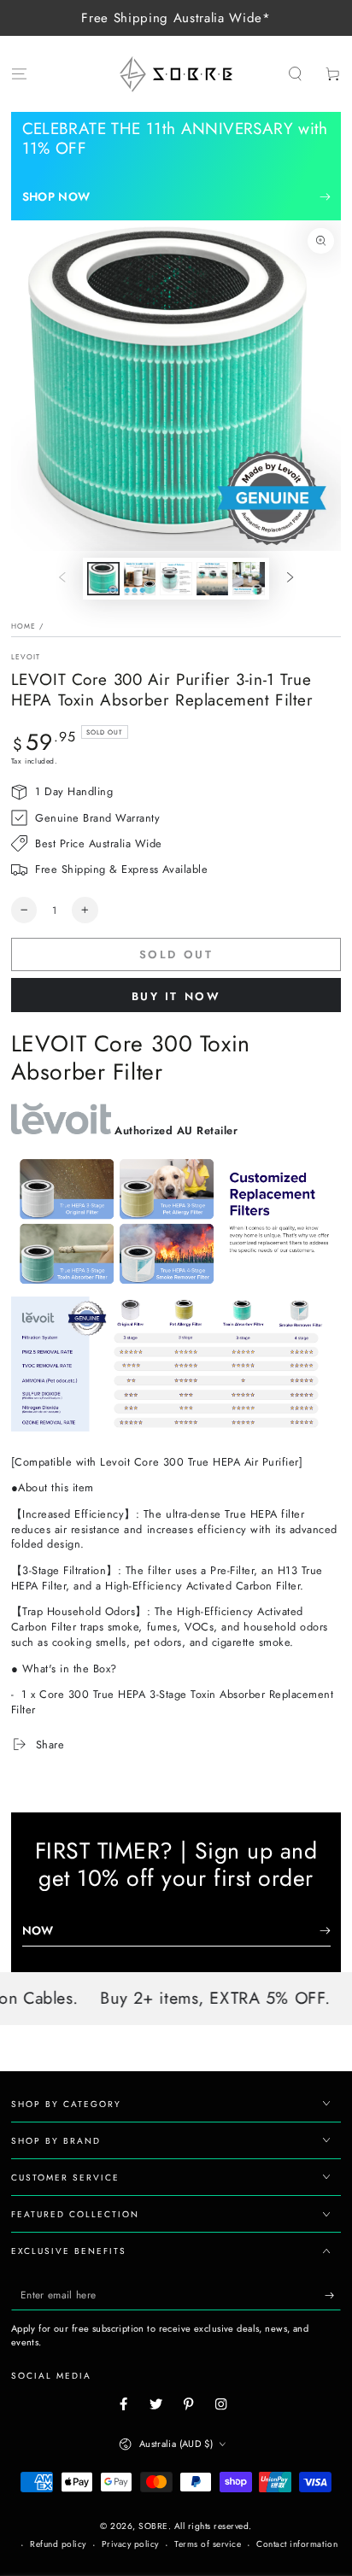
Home (23, 626)
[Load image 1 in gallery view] (103, 578)
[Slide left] (62, 579)
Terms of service (208, 2544)
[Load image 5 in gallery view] (248, 578)
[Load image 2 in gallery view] (140, 578)
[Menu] (19, 74)
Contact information (297, 2544)
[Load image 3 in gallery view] (176, 578)
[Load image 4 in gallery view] (212, 578)
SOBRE (153, 2526)
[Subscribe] (333, 2295)
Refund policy (58, 2544)
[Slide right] (290, 579)
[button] (296, 74)
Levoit (26, 657)
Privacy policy (130, 2544)
